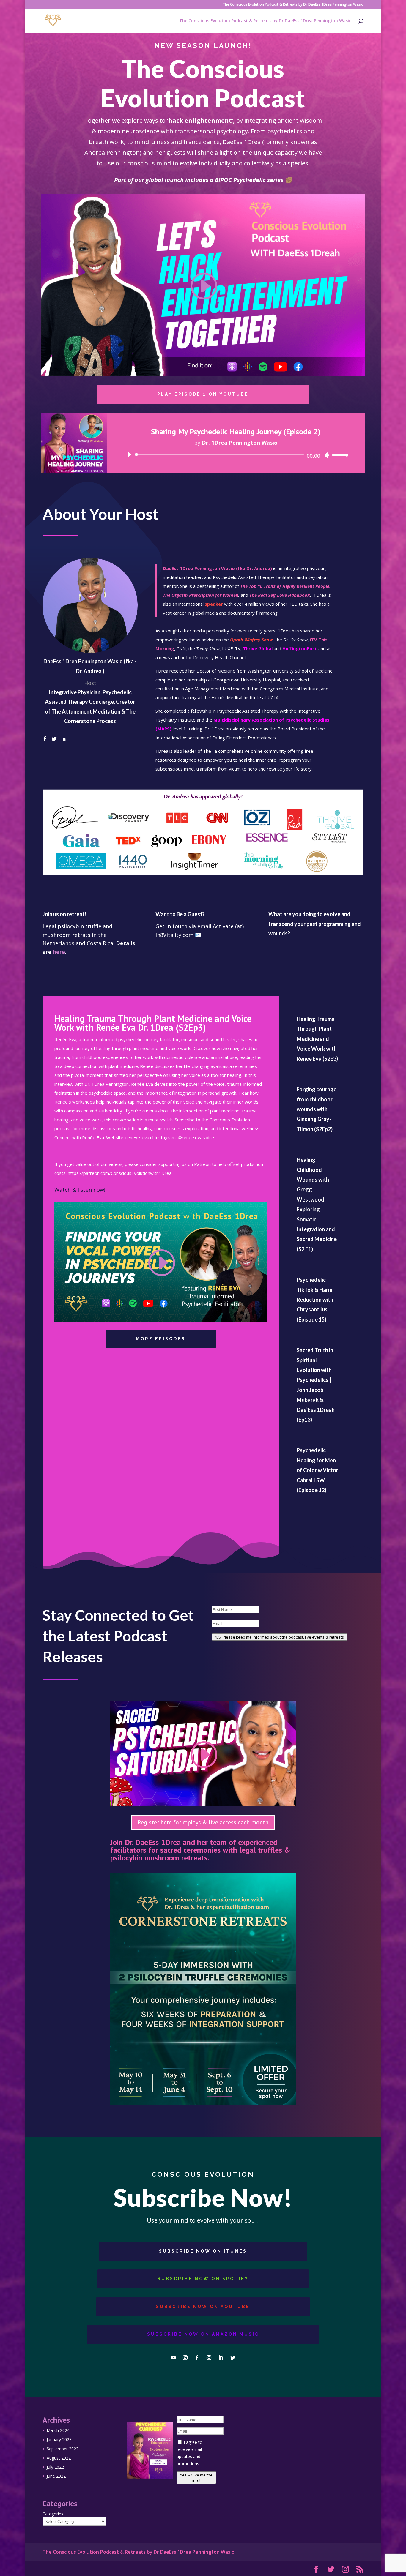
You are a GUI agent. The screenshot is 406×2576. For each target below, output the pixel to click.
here (59, 952)
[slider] (339, 455)
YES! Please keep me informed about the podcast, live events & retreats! (280, 1637)
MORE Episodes (161, 1339)
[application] (236, 455)
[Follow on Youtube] (173, 2358)
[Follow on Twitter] (233, 2358)
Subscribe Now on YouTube (203, 2307)
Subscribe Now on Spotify (203, 2279)
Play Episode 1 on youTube (203, 394)
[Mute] (327, 455)
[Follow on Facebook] (197, 2358)
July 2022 (55, 2467)
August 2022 (59, 2458)
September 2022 (63, 2449)
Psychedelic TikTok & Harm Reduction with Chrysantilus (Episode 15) (315, 1300)
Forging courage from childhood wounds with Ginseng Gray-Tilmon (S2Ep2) (317, 1109)
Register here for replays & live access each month (203, 1822)
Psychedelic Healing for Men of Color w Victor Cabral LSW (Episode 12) (317, 1470)
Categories (53, 2514)
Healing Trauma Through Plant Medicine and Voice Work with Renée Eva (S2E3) (317, 1039)
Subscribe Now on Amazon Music (203, 2334)
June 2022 (56, 2476)
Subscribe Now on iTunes (203, 2251)
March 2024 (58, 2430)
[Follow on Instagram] (185, 2358)
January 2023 (59, 2440)
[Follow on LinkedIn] (221, 2358)
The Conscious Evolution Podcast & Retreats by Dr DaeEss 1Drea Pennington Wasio (293, 5)
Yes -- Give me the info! (196, 2478)
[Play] (129, 454)
